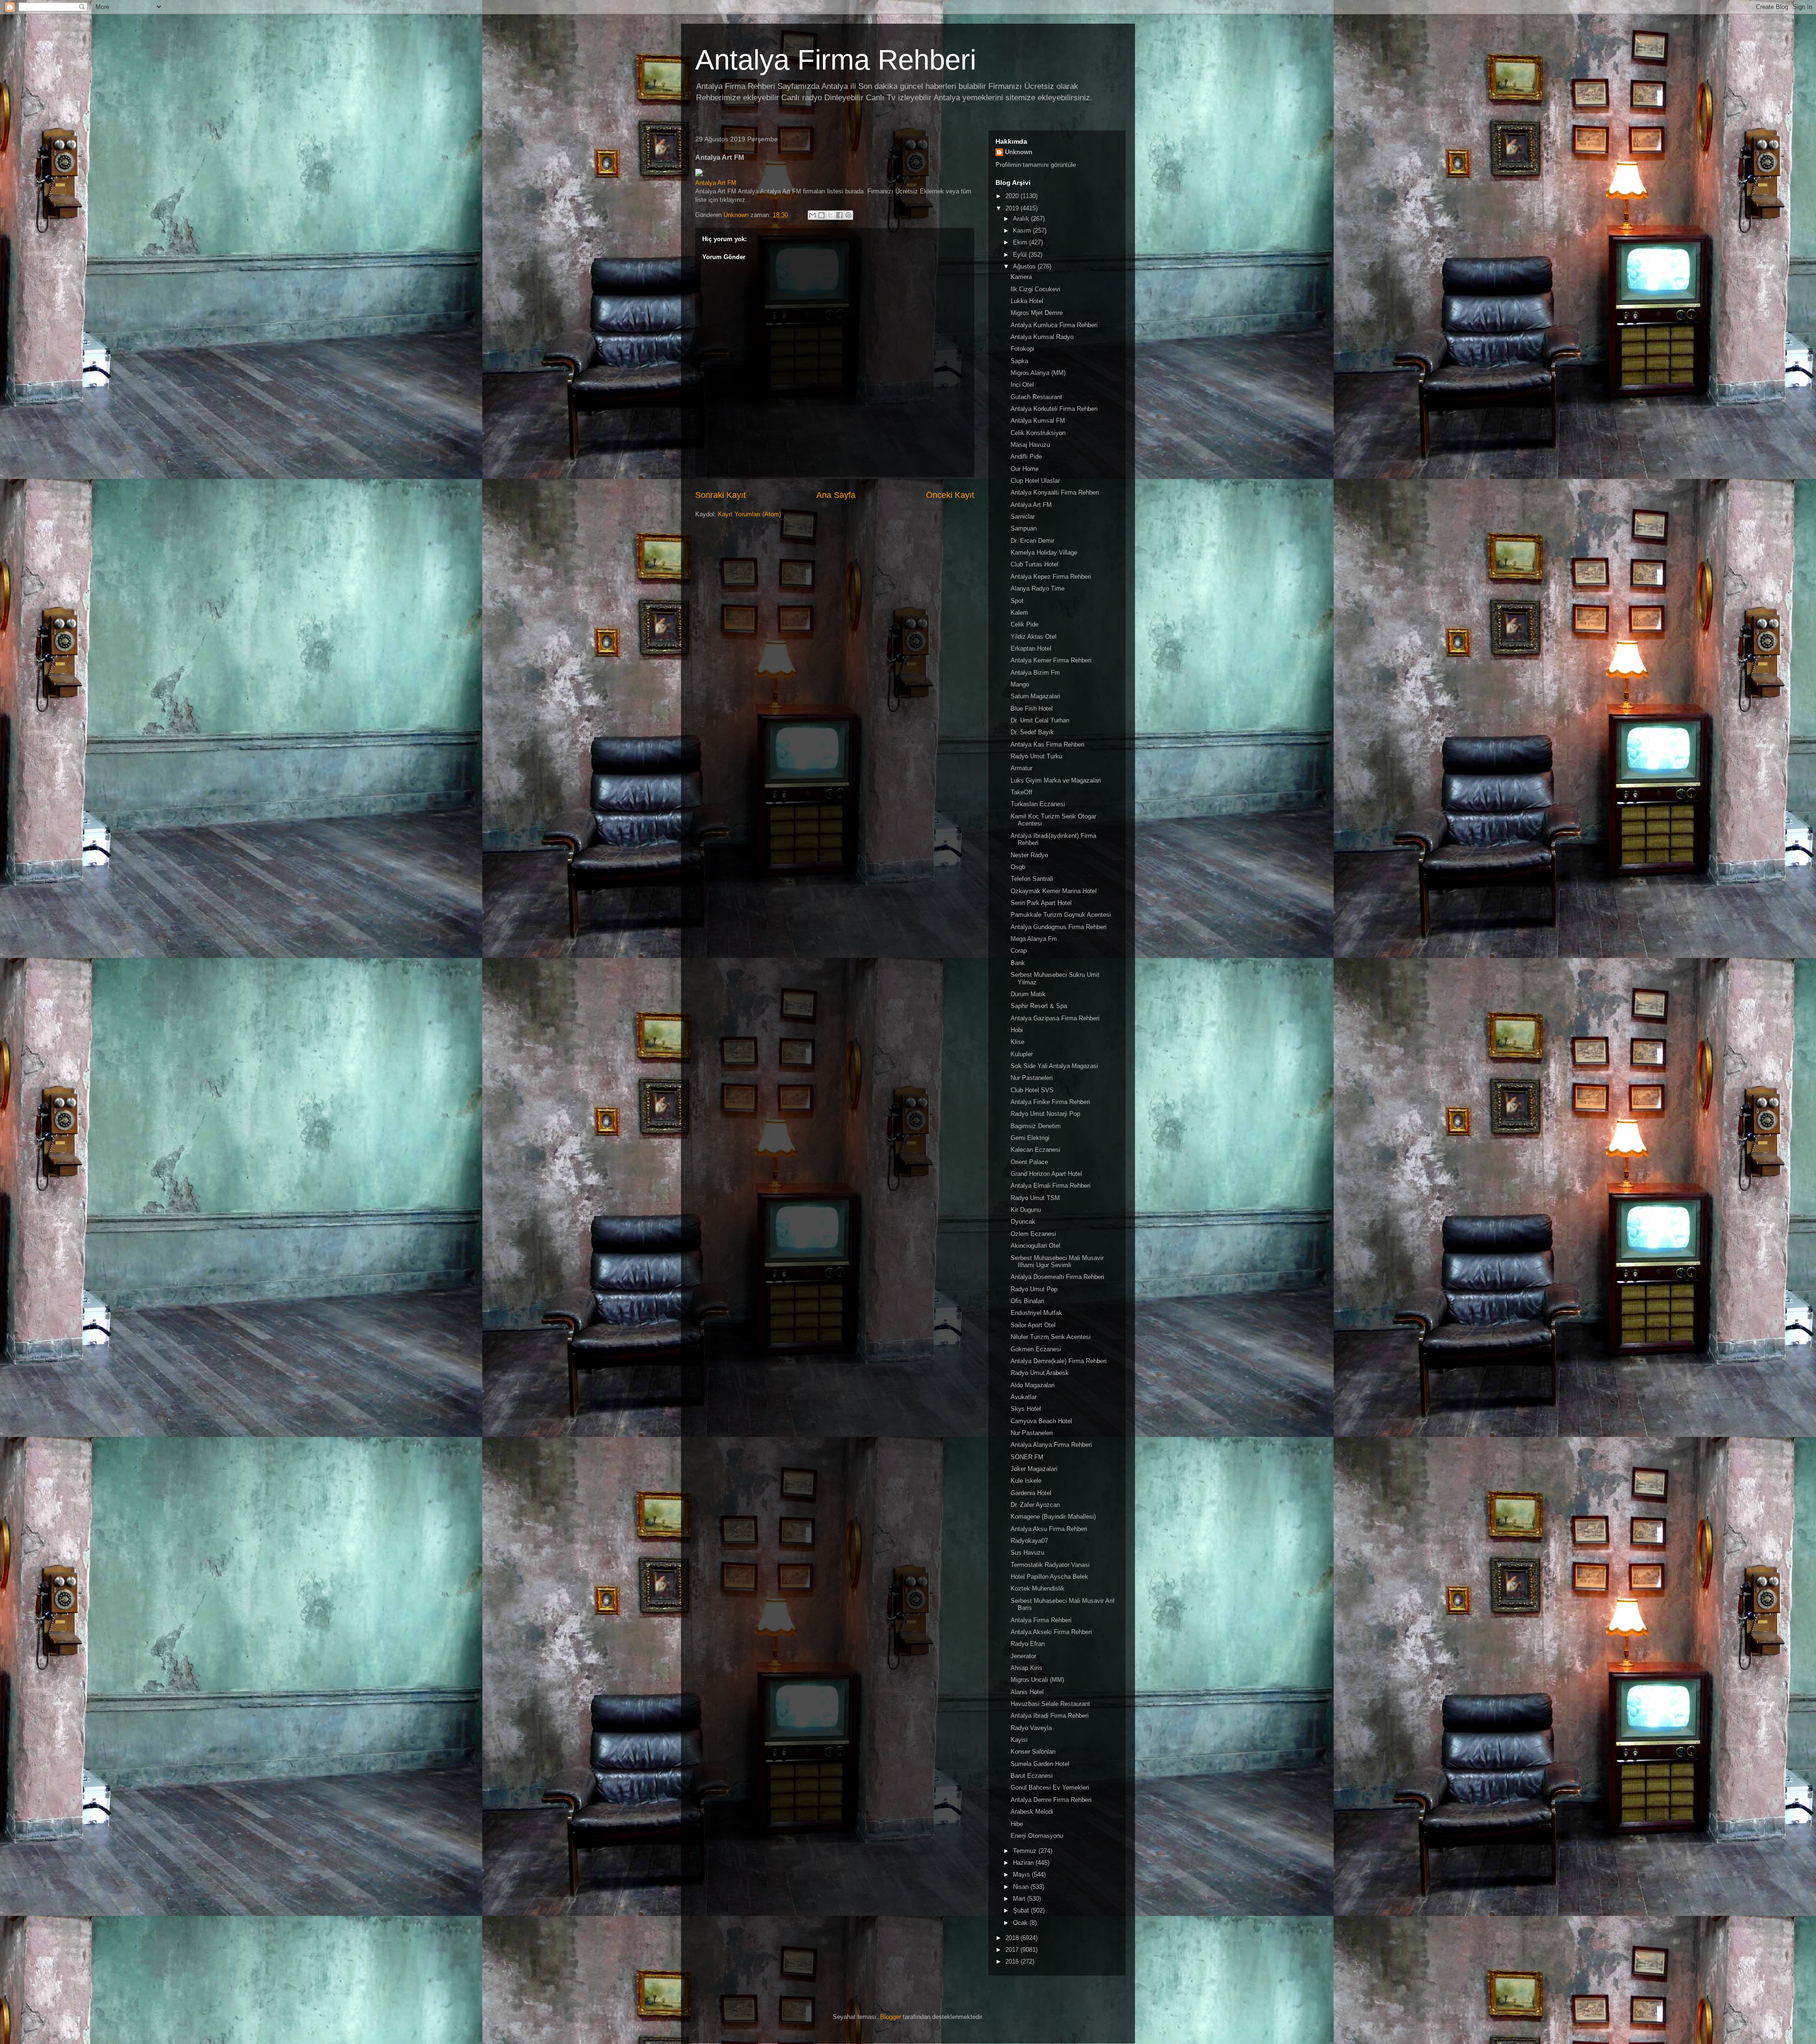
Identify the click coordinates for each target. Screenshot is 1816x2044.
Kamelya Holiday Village (1044, 552)
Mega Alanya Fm (1034, 939)
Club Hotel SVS (1032, 1090)
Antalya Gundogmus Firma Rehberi (1059, 927)
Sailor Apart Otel (1033, 1325)
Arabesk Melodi (1032, 1812)
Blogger (891, 2017)
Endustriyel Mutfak (1036, 1313)
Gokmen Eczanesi (1036, 1349)
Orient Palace (1029, 1162)
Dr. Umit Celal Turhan (1040, 720)
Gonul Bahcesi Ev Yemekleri (1050, 1787)
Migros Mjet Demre (1037, 313)
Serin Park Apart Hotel (1041, 903)
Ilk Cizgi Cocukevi (1035, 289)
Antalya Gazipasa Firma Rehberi (1055, 1018)
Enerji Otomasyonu (1037, 1836)
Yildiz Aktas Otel (1034, 637)
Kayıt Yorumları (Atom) (749, 514)
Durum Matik (1028, 994)
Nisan (1022, 1887)
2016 (1013, 1961)
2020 (1013, 196)
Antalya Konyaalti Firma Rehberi (1055, 492)
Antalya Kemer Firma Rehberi (1051, 660)
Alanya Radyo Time (1038, 588)
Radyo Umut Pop (1034, 1289)
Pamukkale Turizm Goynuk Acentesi (1061, 915)
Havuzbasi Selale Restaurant (1050, 1704)
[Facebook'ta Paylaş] (839, 215)
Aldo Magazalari (1033, 1385)
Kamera (1021, 277)
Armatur (1021, 768)
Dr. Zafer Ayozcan (1035, 1505)
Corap (1019, 951)
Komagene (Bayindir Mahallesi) (1053, 1517)
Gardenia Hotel (1031, 1493)
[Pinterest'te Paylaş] (848, 215)
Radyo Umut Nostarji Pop (1045, 1114)
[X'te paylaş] (830, 215)
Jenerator (1023, 1656)
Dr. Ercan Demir (1032, 541)
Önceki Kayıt (950, 495)
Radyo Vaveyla (1031, 1728)
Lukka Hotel (1027, 301)
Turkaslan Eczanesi (1038, 804)
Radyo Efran (1028, 1644)
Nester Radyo (1029, 855)
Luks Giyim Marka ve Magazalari (1056, 780)
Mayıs (1022, 1874)
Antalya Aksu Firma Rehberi (1049, 1529)
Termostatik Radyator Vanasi (1050, 1565)
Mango (1020, 684)
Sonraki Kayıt (720, 495)
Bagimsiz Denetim (1036, 1126)
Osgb (1018, 867)
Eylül (1021, 255)
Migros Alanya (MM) (1038, 373)
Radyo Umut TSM (1035, 1198)
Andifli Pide (1026, 457)
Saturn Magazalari (1035, 696)
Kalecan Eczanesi (1035, 1150)
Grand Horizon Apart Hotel (1046, 1174)
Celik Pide (1025, 624)
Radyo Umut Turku (1036, 756)
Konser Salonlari (1033, 1752)
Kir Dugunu (1026, 1210)
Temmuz (1026, 1851)
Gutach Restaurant (1036, 397)
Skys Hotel (1026, 1409)
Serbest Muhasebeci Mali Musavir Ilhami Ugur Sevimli (1057, 1262)
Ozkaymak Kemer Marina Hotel (1054, 891)
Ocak (1021, 1923)
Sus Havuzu (1027, 1553)
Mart (1020, 1899)
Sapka (1019, 361)
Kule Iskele (1026, 1481)
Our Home (1025, 469)
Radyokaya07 (1029, 1541)
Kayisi (1019, 1740)
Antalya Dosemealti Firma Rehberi (1057, 1277)
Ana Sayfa (836, 495)
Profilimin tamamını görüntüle (1036, 165)
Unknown (1019, 152)
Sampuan (1024, 528)
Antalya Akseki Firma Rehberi (1051, 1632)
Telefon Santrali (1032, 879)
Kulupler (1022, 1054)
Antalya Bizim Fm (1035, 673)
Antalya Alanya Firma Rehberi (1051, 1445)
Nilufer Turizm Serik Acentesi (1051, 1337)
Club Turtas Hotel (1035, 564)
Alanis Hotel (1027, 1692)
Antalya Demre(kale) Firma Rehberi (1059, 1361)
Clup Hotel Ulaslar (1035, 481)
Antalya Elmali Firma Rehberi (1051, 1186)
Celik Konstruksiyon (1038, 433)
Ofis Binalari (1027, 1301)
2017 (1013, 1950)
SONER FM (1027, 1457)
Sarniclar (1023, 517)
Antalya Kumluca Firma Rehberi (1054, 325)
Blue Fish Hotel (1032, 709)
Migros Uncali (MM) (1037, 1680)
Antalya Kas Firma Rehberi (1048, 744)
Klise (1017, 1042)
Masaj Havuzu (1030, 445)
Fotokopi (1022, 349)
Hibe (1017, 1824)
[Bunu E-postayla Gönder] (812, 215)
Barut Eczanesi (1032, 1776)
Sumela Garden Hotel (1040, 1764)
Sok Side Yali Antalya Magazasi (1054, 1066)
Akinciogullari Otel (1035, 1246)
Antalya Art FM (716, 183)
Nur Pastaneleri (1032, 1078)
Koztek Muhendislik (1038, 1588)
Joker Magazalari (1034, 1469)
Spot (1017, 601)
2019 (1013, 208)
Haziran (1024, 1863)
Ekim (1021, 242)
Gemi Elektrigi (1030, 1138)
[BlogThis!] (821, 215)
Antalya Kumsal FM (1038, 421)
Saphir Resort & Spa (1039, 1006)
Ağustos (1025, 266)
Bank (1018, 963)
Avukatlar (1024, 1397)
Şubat (1022, 1910)
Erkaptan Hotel (1031, 648)
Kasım (1023, 230)
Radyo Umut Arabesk (1040, 1373)
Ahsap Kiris (1026, 1668)
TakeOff (1021, 792)
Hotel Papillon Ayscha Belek (1049, 1577)
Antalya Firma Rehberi (836, 60)
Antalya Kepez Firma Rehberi (1051, 577)
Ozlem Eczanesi (1033, 1234)
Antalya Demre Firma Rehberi (1051, 1800)
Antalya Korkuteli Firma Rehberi (1054, 409)
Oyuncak (1023, 1222)
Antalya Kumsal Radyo (1042, 337)
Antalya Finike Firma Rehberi (1050, 1102)
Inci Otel (1022, 385)
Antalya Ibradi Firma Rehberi (1050, 1716)
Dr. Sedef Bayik (1032, 732)
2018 (1013, 1938)
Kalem (1019, 613)
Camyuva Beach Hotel (1041, 1421)
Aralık (1022, 219)
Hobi (1017, 1030)
